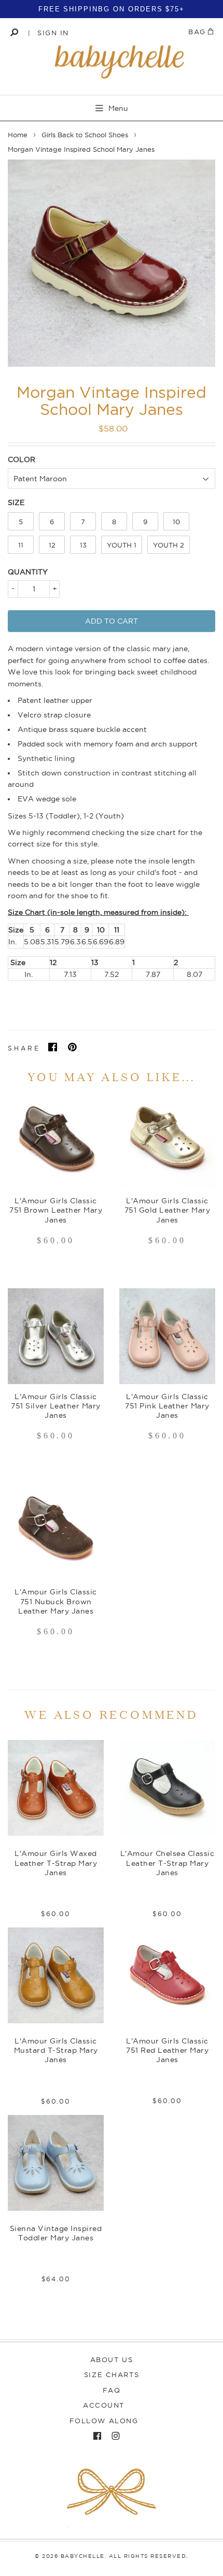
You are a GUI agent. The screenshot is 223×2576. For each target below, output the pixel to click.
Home (18, 135)
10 (176, 522)
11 (21, 545)
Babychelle (83, 2556)
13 (83, 545)
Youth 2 (169, 545)
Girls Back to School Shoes (85, 135)
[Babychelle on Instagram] (113, 2436)
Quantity (28, 572)
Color (22, 459)
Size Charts (112, 2374)
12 (52, 545)
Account (104, 2405)
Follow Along (104, 2421)
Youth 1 (122, 545)
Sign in (53, 33)
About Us (112, 2359)
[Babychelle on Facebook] (95, 2436)
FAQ (112, 2390)
